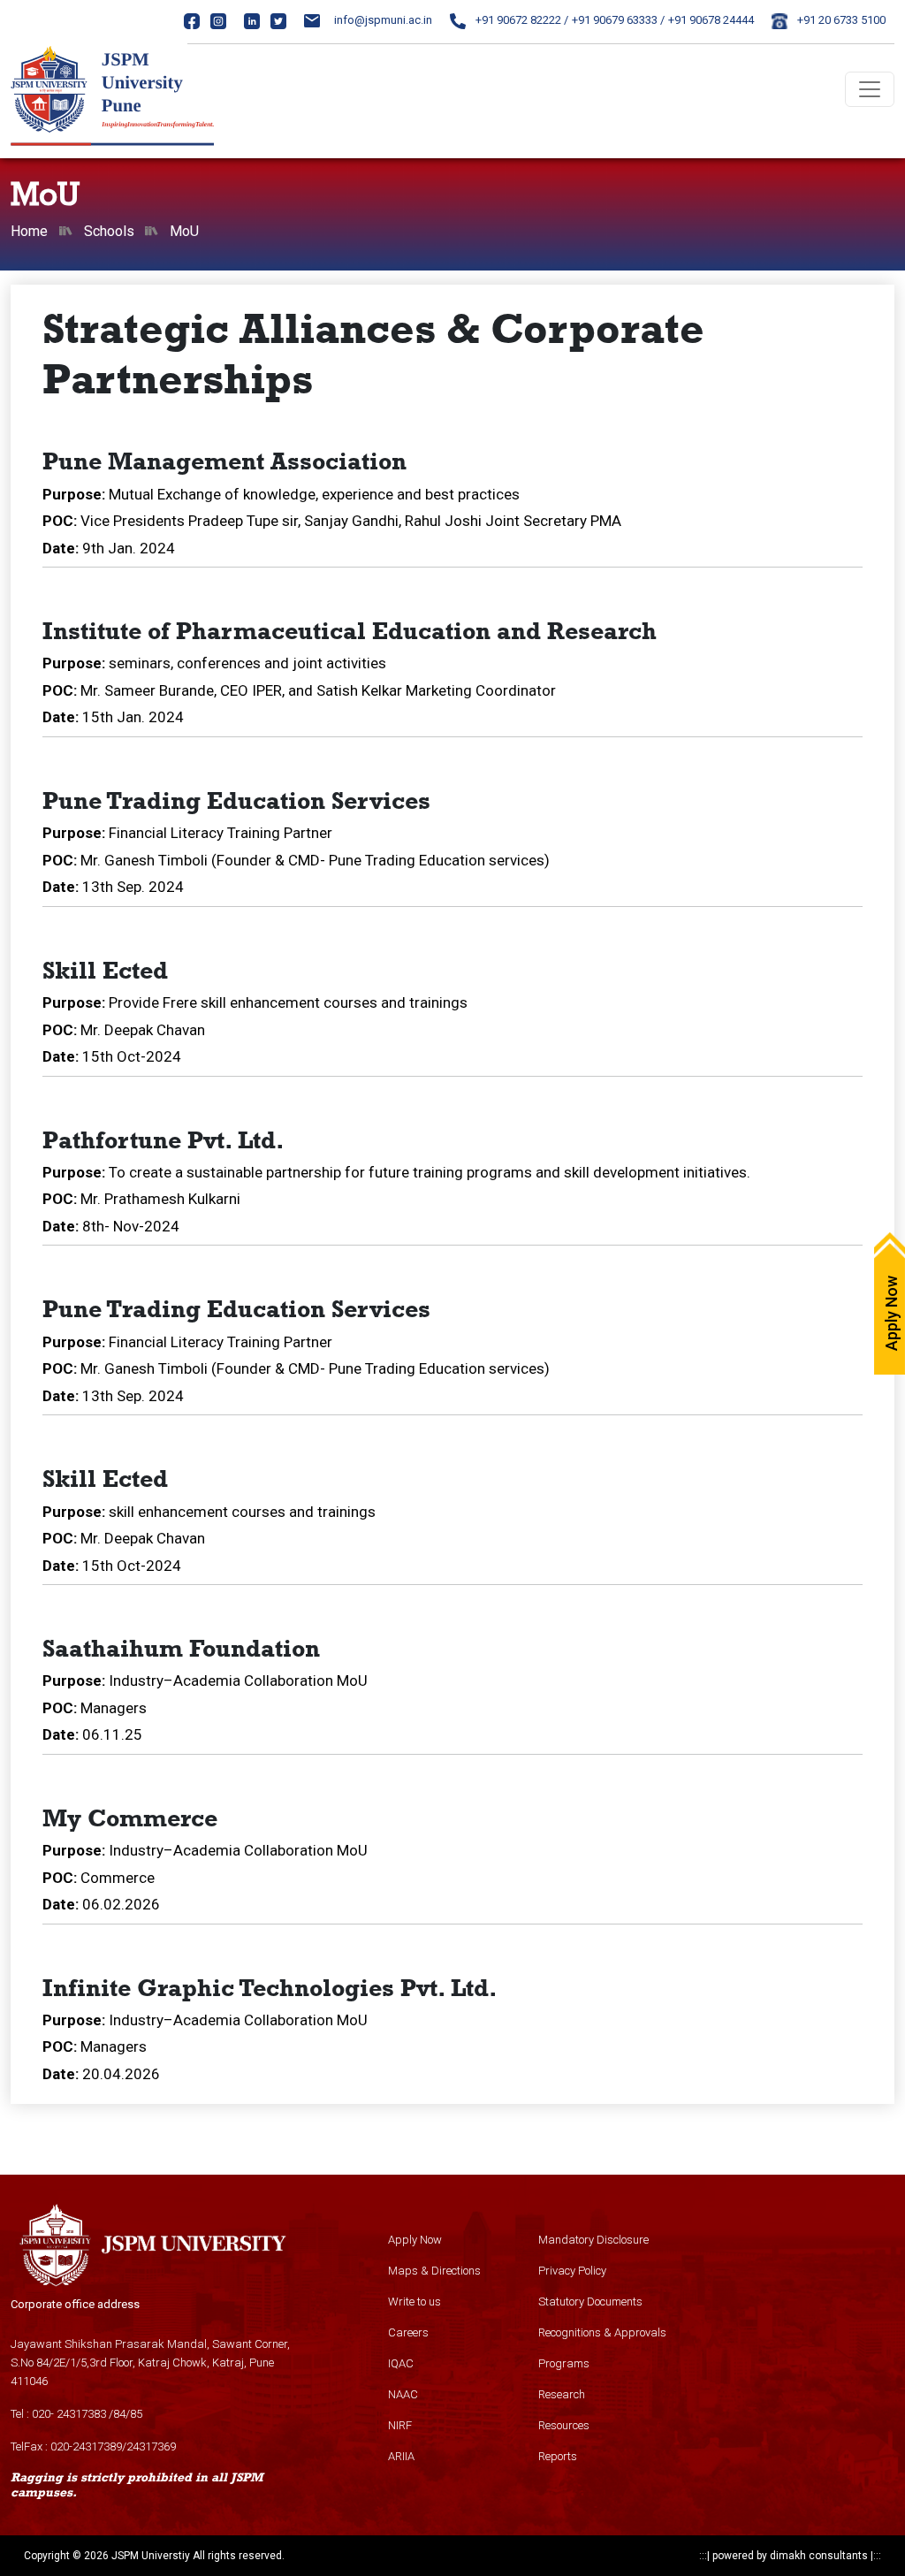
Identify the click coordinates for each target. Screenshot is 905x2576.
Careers (408, 2332)
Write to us (414, 2302)
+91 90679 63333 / (618, 20)
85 (136, 2414)
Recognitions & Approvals (602, 2332)
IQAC (401, 2363)
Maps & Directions (434, 2271)
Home (29, 231)
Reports (558, 2456)
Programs (564, 2363)
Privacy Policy (572, 2271)
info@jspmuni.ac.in (383, 20)
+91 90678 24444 (711, 20)
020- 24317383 (69, 2414)
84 (119, 2414)
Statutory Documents (590, 2302)
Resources (564, 2425)
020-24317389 (86, 2446)
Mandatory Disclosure (593, 2240)
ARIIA (401, 2456)
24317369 (151, 2446)
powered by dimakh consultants (790, 2556)
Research (562, 2394)
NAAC (403, 2394)
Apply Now (415, 2240)
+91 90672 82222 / (521, 20)
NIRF (400, 2425)
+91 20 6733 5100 (840, 20)
